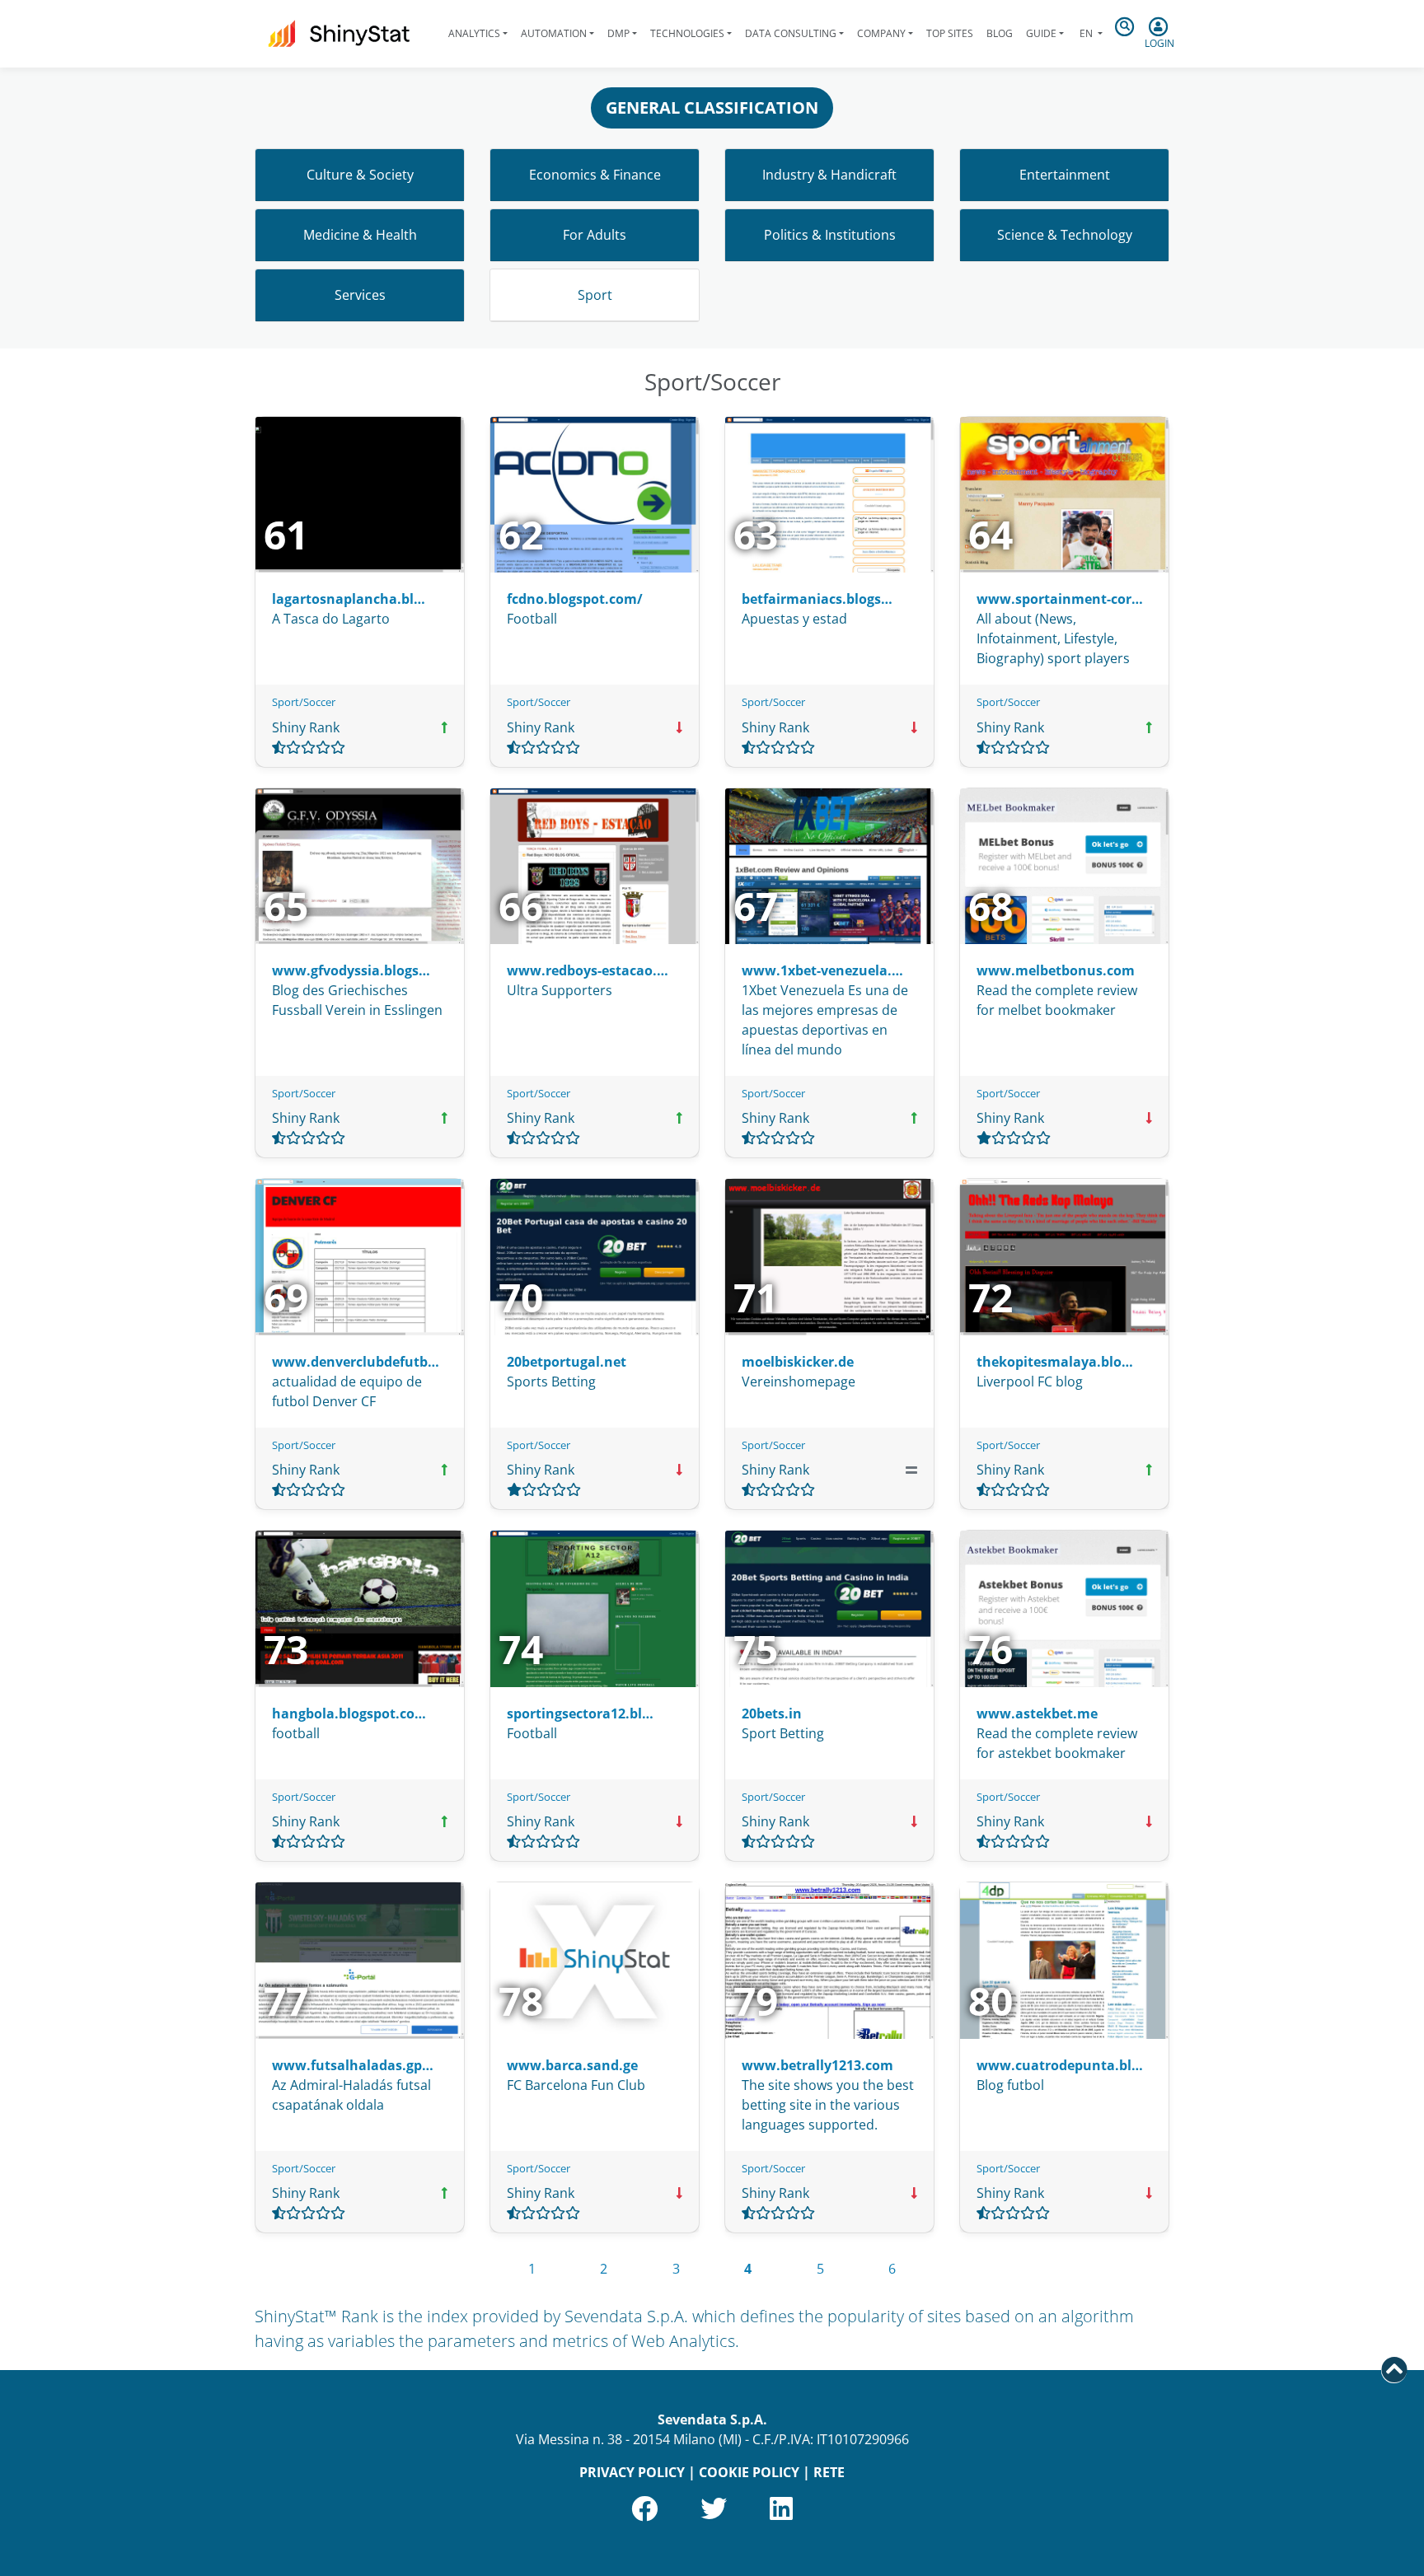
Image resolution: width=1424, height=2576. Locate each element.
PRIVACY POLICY (632, 2472)
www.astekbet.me (1037, 1713)
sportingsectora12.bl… (580, 1713)
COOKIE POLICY (749, 2472)
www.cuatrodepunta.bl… (1060, 2065)
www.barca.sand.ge (572, 2065)
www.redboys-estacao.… (588, 970)
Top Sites (950, 33)
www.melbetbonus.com (1056, 970)
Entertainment (1065, 175)
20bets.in (772, 1713)
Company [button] (881, 33)
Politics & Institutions (830, 235)
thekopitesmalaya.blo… (1055, 1362)
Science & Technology (1065, 235)
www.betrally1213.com (817, 2065)
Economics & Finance (595, 175)
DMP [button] (618, 33)
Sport (595, 295)
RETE (829, 2472)
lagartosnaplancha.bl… (349, 599)
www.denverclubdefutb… (356, 1362)
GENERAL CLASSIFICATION (712, 108)
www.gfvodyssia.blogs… (351, 970)
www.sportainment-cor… (1060, 599)
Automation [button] (554, 33)
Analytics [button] (474, 33)
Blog (1000, 33)
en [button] (1086, 33)
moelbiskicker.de (798, 1362)
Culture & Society (360, 175)
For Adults (595, 235)
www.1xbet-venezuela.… (822, 970)
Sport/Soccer (304, 702)
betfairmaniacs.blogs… (817, 599)
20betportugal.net (567, 1362)
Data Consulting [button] (791, 33)
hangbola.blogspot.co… (349, 1713)
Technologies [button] (687, 33)
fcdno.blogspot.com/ (575, 599)
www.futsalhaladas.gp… (353, 2065)
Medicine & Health (360, 235)
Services (360, 295)
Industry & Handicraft (829, 175)
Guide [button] (1041, 33)
